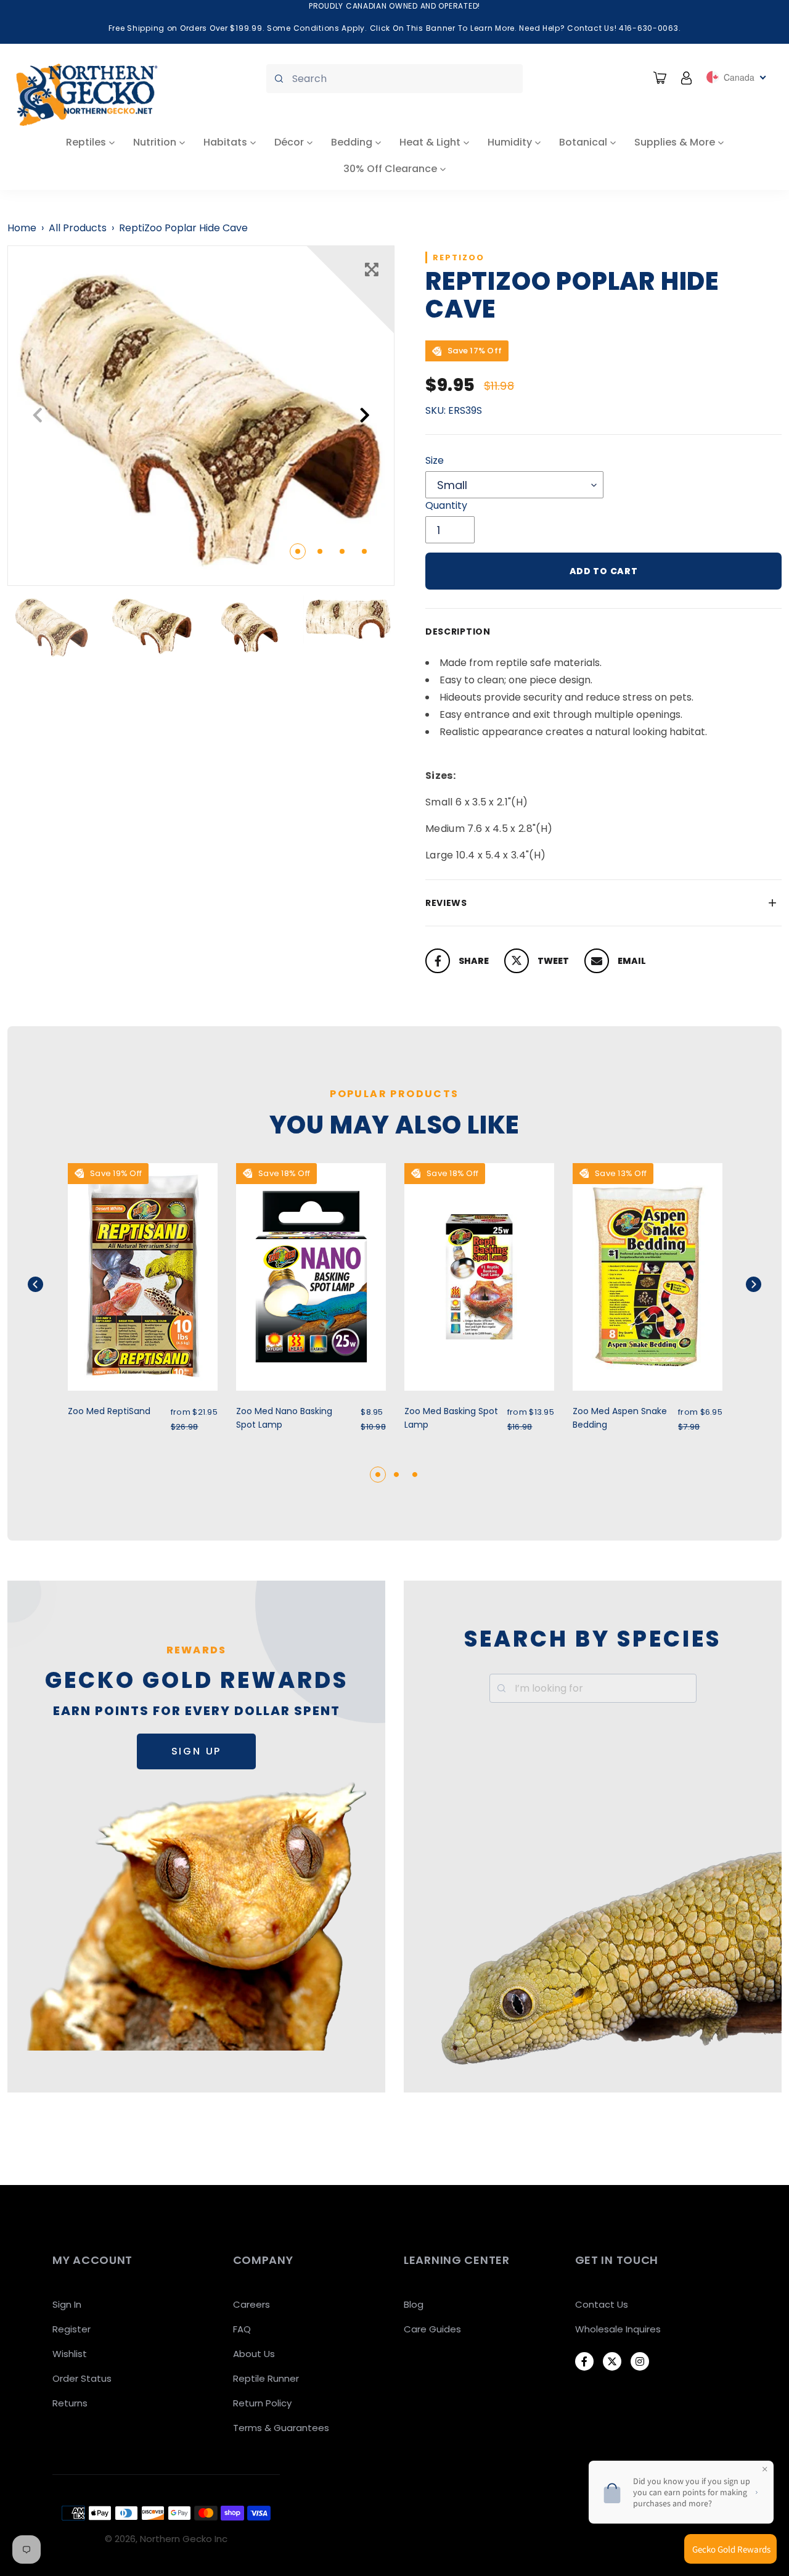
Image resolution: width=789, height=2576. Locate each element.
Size (435, 460)
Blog (414, 2304)
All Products (78, 228)
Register (72, 2329)
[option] (201, 416)
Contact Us (602, 2304)
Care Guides (432, 2329)
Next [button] (365, 415)
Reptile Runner (266, 2378)
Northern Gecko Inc (184, 2539)
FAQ (242, 2329)
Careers (251, 2304)
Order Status (82, 2378)
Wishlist (70, 2354)
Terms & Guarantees (281, 2428)
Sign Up (197, 1751)
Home (22, 228)
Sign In (67, 2304)
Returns (70, 2403)
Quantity (446, 505)
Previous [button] (37, 415)
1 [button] (298, 551)
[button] (51, 1284)
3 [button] (342, 551)
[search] (394, 79)
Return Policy (262, 2403)
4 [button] (364, 551)
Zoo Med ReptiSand (109, 1411)
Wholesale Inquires (618, 2329)
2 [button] (320, 551)
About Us (254, 2354)
